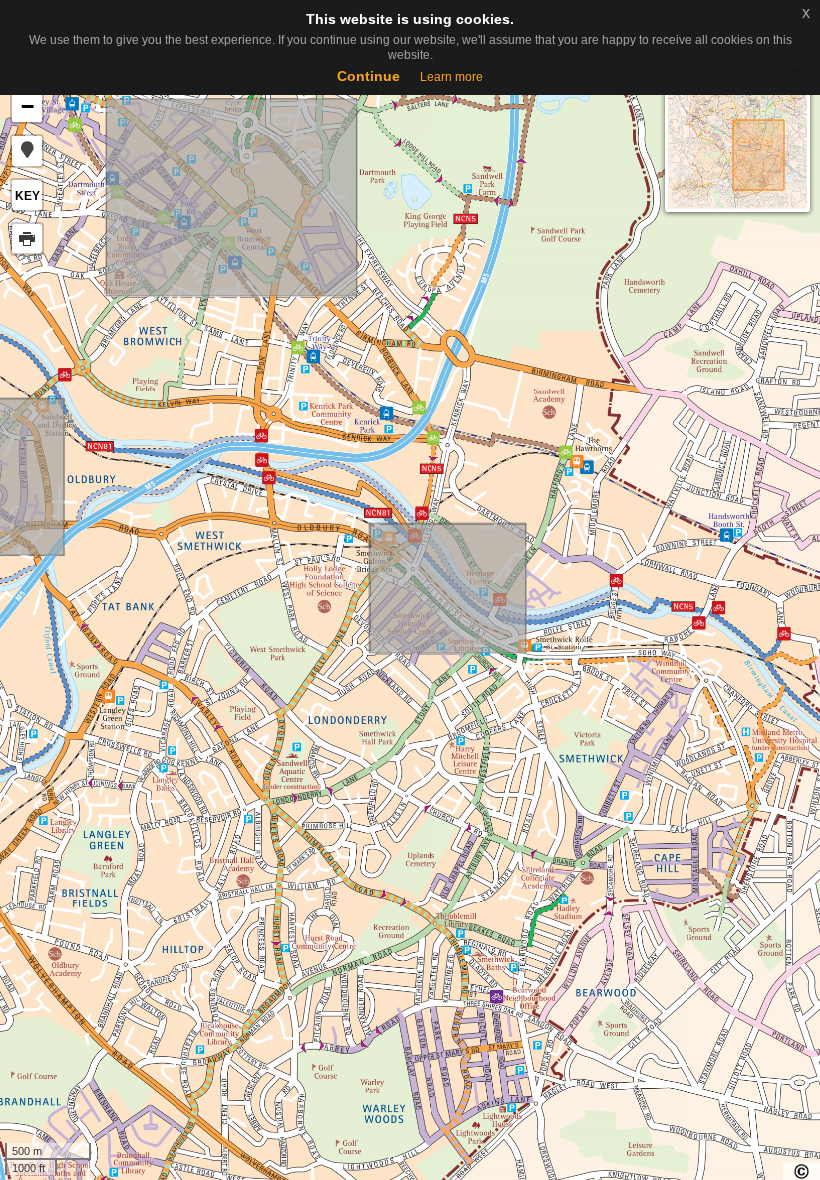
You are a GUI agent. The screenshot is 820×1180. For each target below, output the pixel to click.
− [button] (27, 106)
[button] (27, 151)
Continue (368, 76)
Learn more (451, 77)
